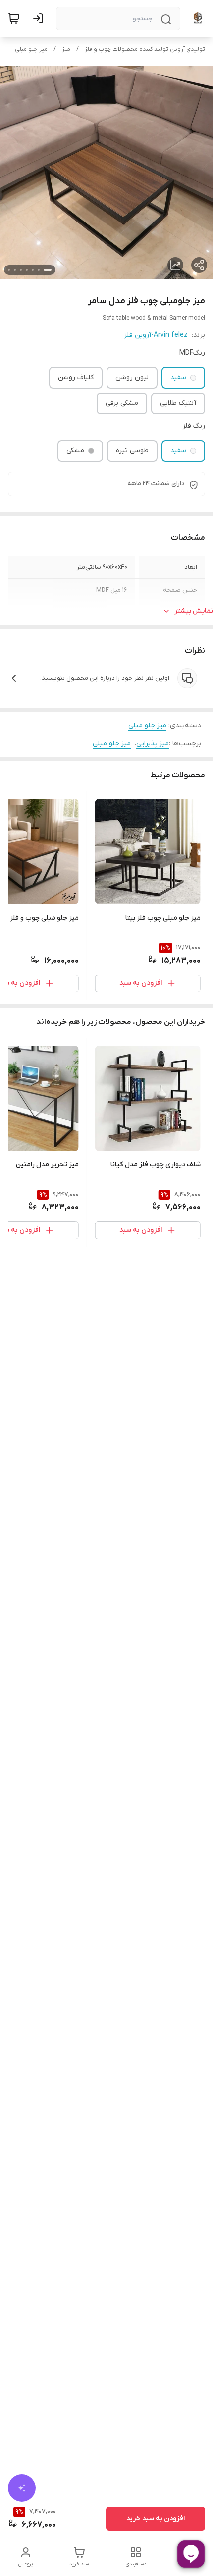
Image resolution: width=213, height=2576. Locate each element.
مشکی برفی (122, 403)
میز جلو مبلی (31, 49)
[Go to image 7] (9, 270)
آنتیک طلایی (178, 403)
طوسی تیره (132, 451)
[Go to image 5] (21, 270)
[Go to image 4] (27, 270)
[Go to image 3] (33, 270)
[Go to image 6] (15, 270)
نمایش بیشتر (194, 611)
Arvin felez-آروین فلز (156, 335)
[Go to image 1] (48, 270)
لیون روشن (132, 378)
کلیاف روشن (76, 378)
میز (66, 49)
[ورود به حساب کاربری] (40, 18)
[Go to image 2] (39, 270)
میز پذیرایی (153, 743)
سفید (178, 378)
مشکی (75, 451)
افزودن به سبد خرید (156, 2518)
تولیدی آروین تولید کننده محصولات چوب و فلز (145, 49)
